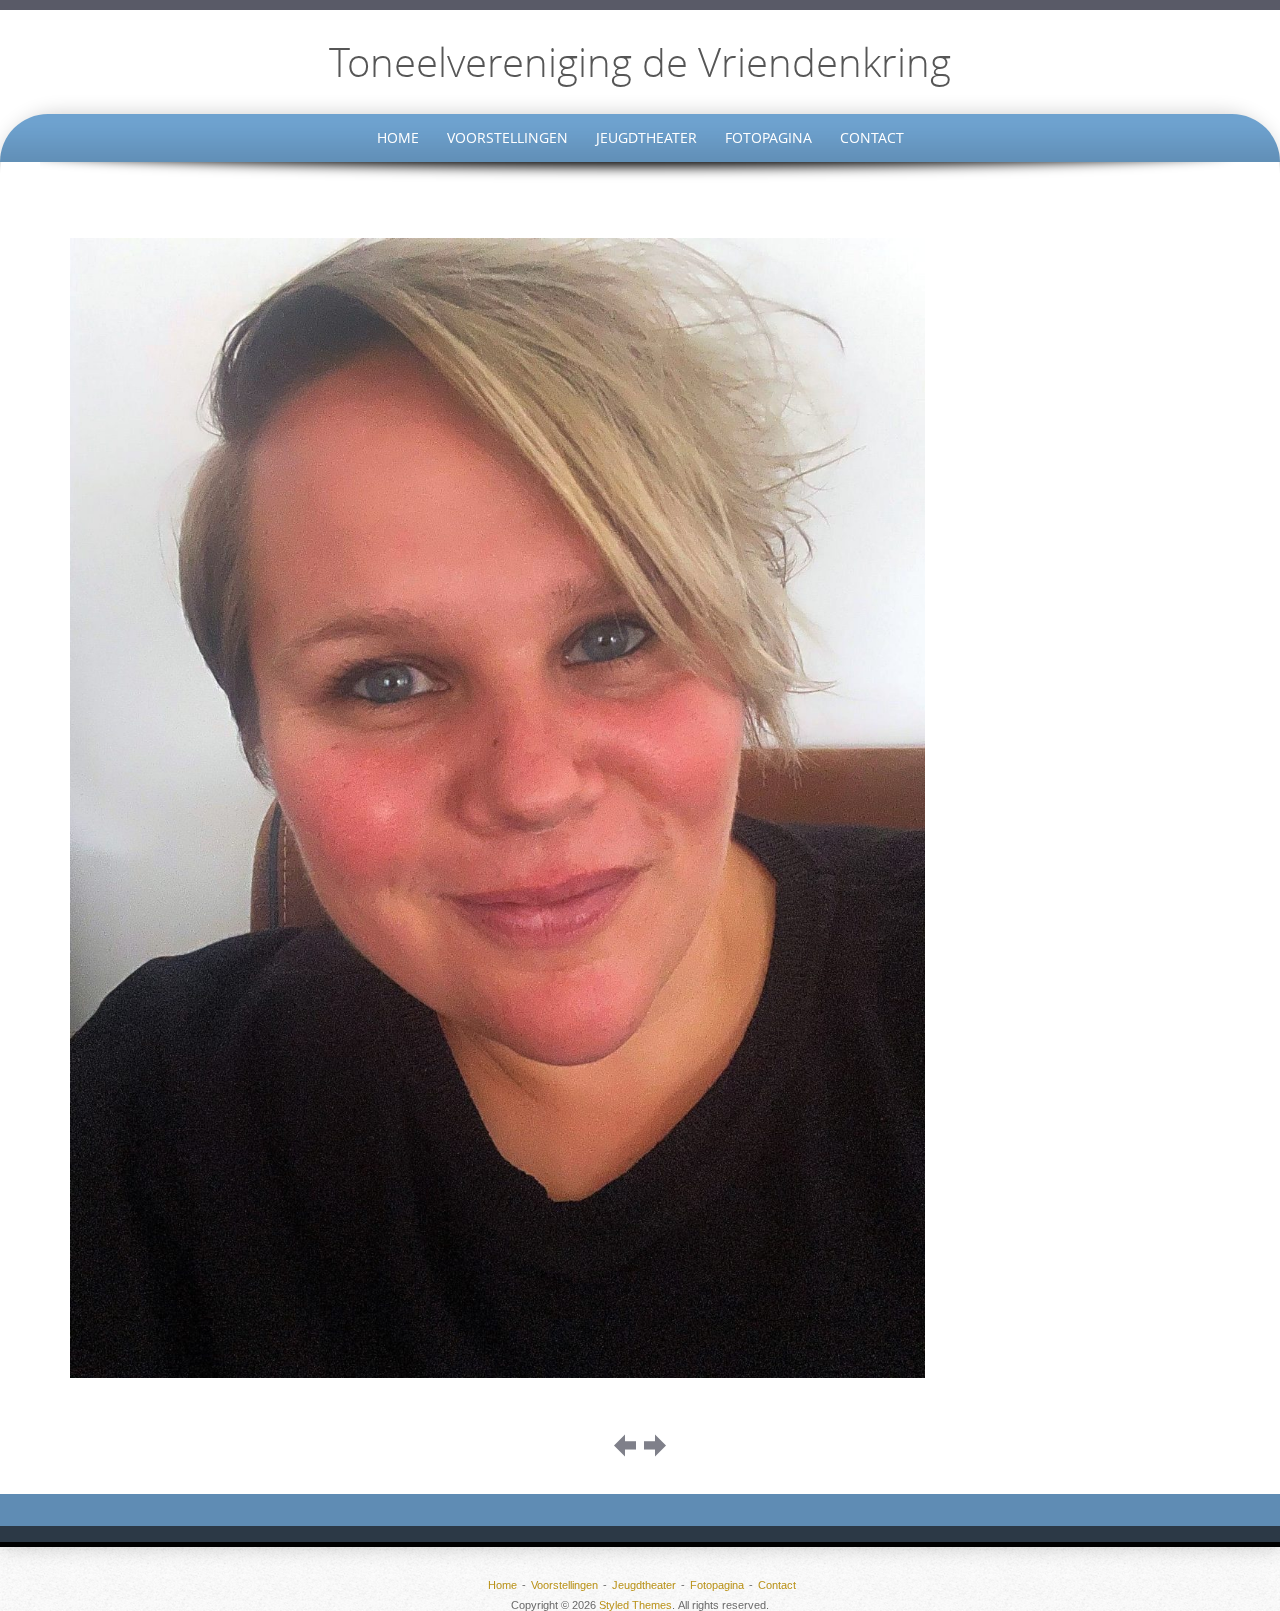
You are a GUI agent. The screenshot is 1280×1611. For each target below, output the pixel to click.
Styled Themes (635, 1605)
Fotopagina (768, 137)
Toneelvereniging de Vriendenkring (640, 62)
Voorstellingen (507, 137)
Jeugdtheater (646, 137)
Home (398, 137)
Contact (872, 137)
